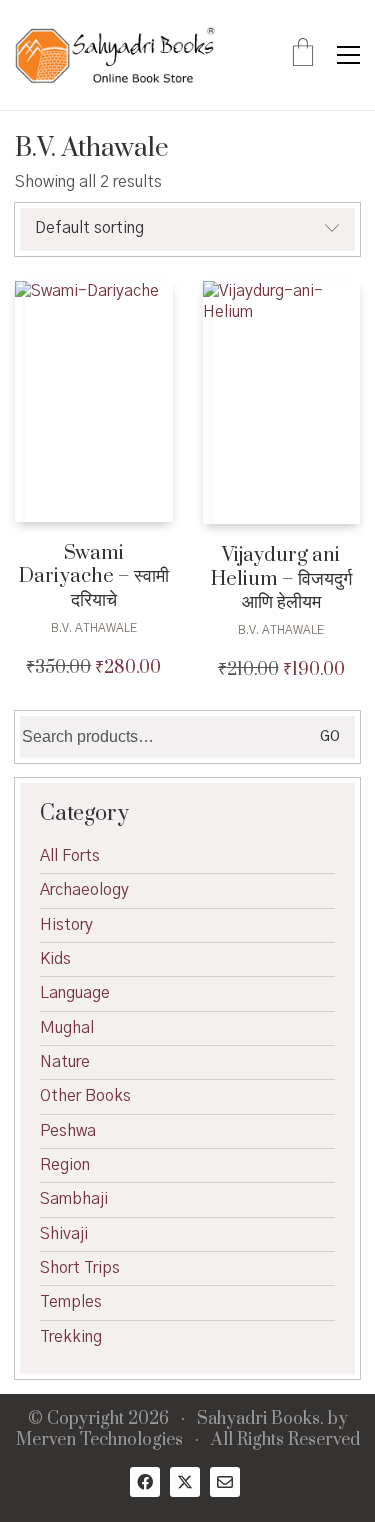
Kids (55, 959)
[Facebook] (145, 1482)
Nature (65, 1062)
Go (330, 737)
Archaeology (84, 890)
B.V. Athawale (94, 628)
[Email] (225, 1482)
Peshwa (68, 1131)
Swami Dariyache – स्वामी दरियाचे (94, 577)
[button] (348, 55)
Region (65, 1165)
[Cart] (303, 55)
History (66, 925)
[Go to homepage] (115, 55)
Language (75, 993)
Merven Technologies (99, 1440)
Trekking (71, 1337)
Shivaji (64, 1234)
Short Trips (80, 1268)
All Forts (70, 856)
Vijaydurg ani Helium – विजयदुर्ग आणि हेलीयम (281, 579)
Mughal (67, 1028)
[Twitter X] (185, 1482)
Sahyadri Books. (260, 1419)
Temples (71, 1302)
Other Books (85, 1096)
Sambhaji (74, 1199)
